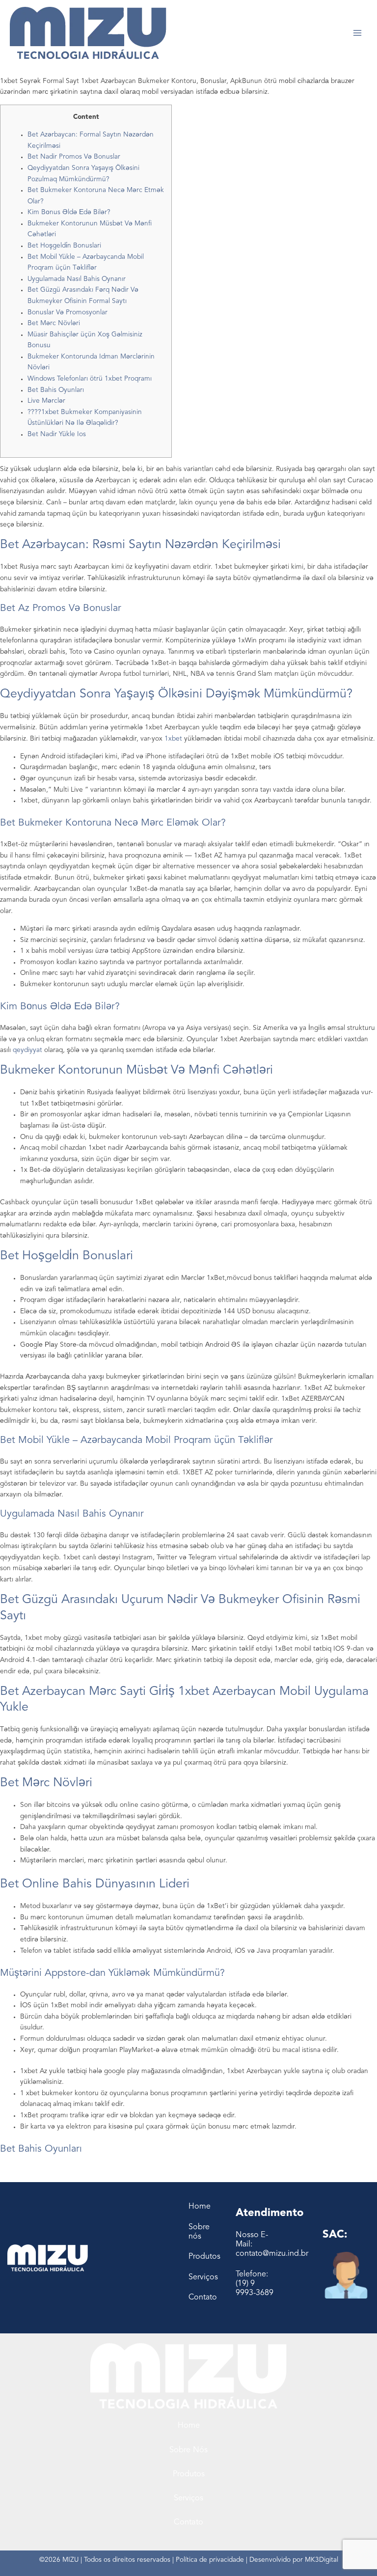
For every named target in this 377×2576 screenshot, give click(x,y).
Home (189, 2426)
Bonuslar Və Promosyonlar (67, 313)
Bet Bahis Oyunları (56, 390)
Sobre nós (188, 2450)
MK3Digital (322, 2560)
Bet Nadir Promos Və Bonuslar (74, 157)
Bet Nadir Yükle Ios (57, 434)
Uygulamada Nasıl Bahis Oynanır (77, 279)
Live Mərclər (46, 401)
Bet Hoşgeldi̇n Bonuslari (64, 246)
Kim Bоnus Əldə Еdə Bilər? (69, 212)
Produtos (189, 2474)
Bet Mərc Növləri (54, 323)
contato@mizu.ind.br (272, 2254)
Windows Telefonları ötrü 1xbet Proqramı (90, 379)
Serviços (188, 2498)
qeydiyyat (27, 1050)
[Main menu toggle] (358, 33)
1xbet (173, 739)
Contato (188, 2522)
